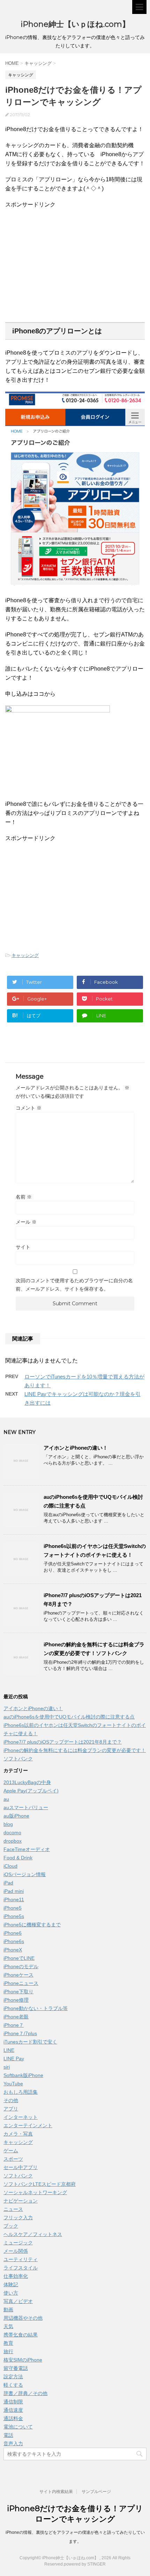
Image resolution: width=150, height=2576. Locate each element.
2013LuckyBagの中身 (27, 1782)
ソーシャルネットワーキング (35, 2192)
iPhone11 (14, 1899)
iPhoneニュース (21, 1983)
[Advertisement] (64, 265)
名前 (24, 1197)
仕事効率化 (16, 2276)
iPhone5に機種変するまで (32, 1925)
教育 (8, 2343)
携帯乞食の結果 (21, 2335)
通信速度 (13, 2410)
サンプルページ (96, 2492)
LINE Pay (14, 2058)
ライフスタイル (21, 2268)
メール (26, 1222)
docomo (12, 1833)
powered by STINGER (85, 2564)
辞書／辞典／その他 (25, 2393)
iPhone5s (14, 1916)
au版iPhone (16, 1816)
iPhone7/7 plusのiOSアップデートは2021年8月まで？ (63, 1742)
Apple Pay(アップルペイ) (31, 1791)
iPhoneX (13, 1950)
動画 (8, 2310)
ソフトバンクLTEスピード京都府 (40, 2184)
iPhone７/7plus (20, 2033)
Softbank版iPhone (23, 2075)
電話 (8, 2435)
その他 (11, 2100)
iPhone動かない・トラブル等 (36, 2008)
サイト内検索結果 (56, 2492)
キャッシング (25, 955)
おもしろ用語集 (21, 2092)
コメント (29, 1108)
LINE (9, 2050)
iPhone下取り (18, 1992)
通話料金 (13, 2418)
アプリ (11, 2109)
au (6, 1799)
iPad (8, 1883)
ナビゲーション (21, 2201)
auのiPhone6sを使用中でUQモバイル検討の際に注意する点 (69, 1717)
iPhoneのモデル (21, 1966)
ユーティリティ (21, 2259)
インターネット (21, 2117)
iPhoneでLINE (19, 1958)
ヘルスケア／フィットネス (33, 2234)
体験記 (11, 2284)
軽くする (13, 2385)
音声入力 (13, 2443)
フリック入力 (18, 2218)
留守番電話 (16, 2368)
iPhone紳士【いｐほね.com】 (75, 24)
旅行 (8, 2351)
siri (7, 2067)
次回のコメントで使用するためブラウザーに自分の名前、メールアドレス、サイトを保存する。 (74, 1285)
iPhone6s (14, 1941)
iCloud (10, 1866)
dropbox (13, 1841)
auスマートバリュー (26, 1807)
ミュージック (18, 2243)
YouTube (13, 2084)
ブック (11, 2226)
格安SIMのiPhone (23, 2360)
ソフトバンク (18, 2176)
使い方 (11, 2293)
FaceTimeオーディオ (27, 1849)
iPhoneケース (18, 1975)
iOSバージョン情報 (25, 1874)
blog (8, 1824)
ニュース (13, 2209)
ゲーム (11, 2151)
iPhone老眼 (16, 2017)
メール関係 (16, 2251)
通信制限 (13, 2402)
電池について (18, 2427)
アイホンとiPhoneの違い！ (76, 1448)
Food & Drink (18, 1858)
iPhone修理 (16, 2000)
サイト (23, 1247)
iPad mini (14, 1891)
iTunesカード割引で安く (30, 2042)
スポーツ (13, 2159)
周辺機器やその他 (23, 2318)
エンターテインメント (28, 2125)
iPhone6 (13, 1933)
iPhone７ (14, 2025)
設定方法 (13, 2377)
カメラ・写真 (18, 2134)
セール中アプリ (21, 2167)
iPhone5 (13, 1908)
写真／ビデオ (18, 2301)
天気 (8, 2326)
